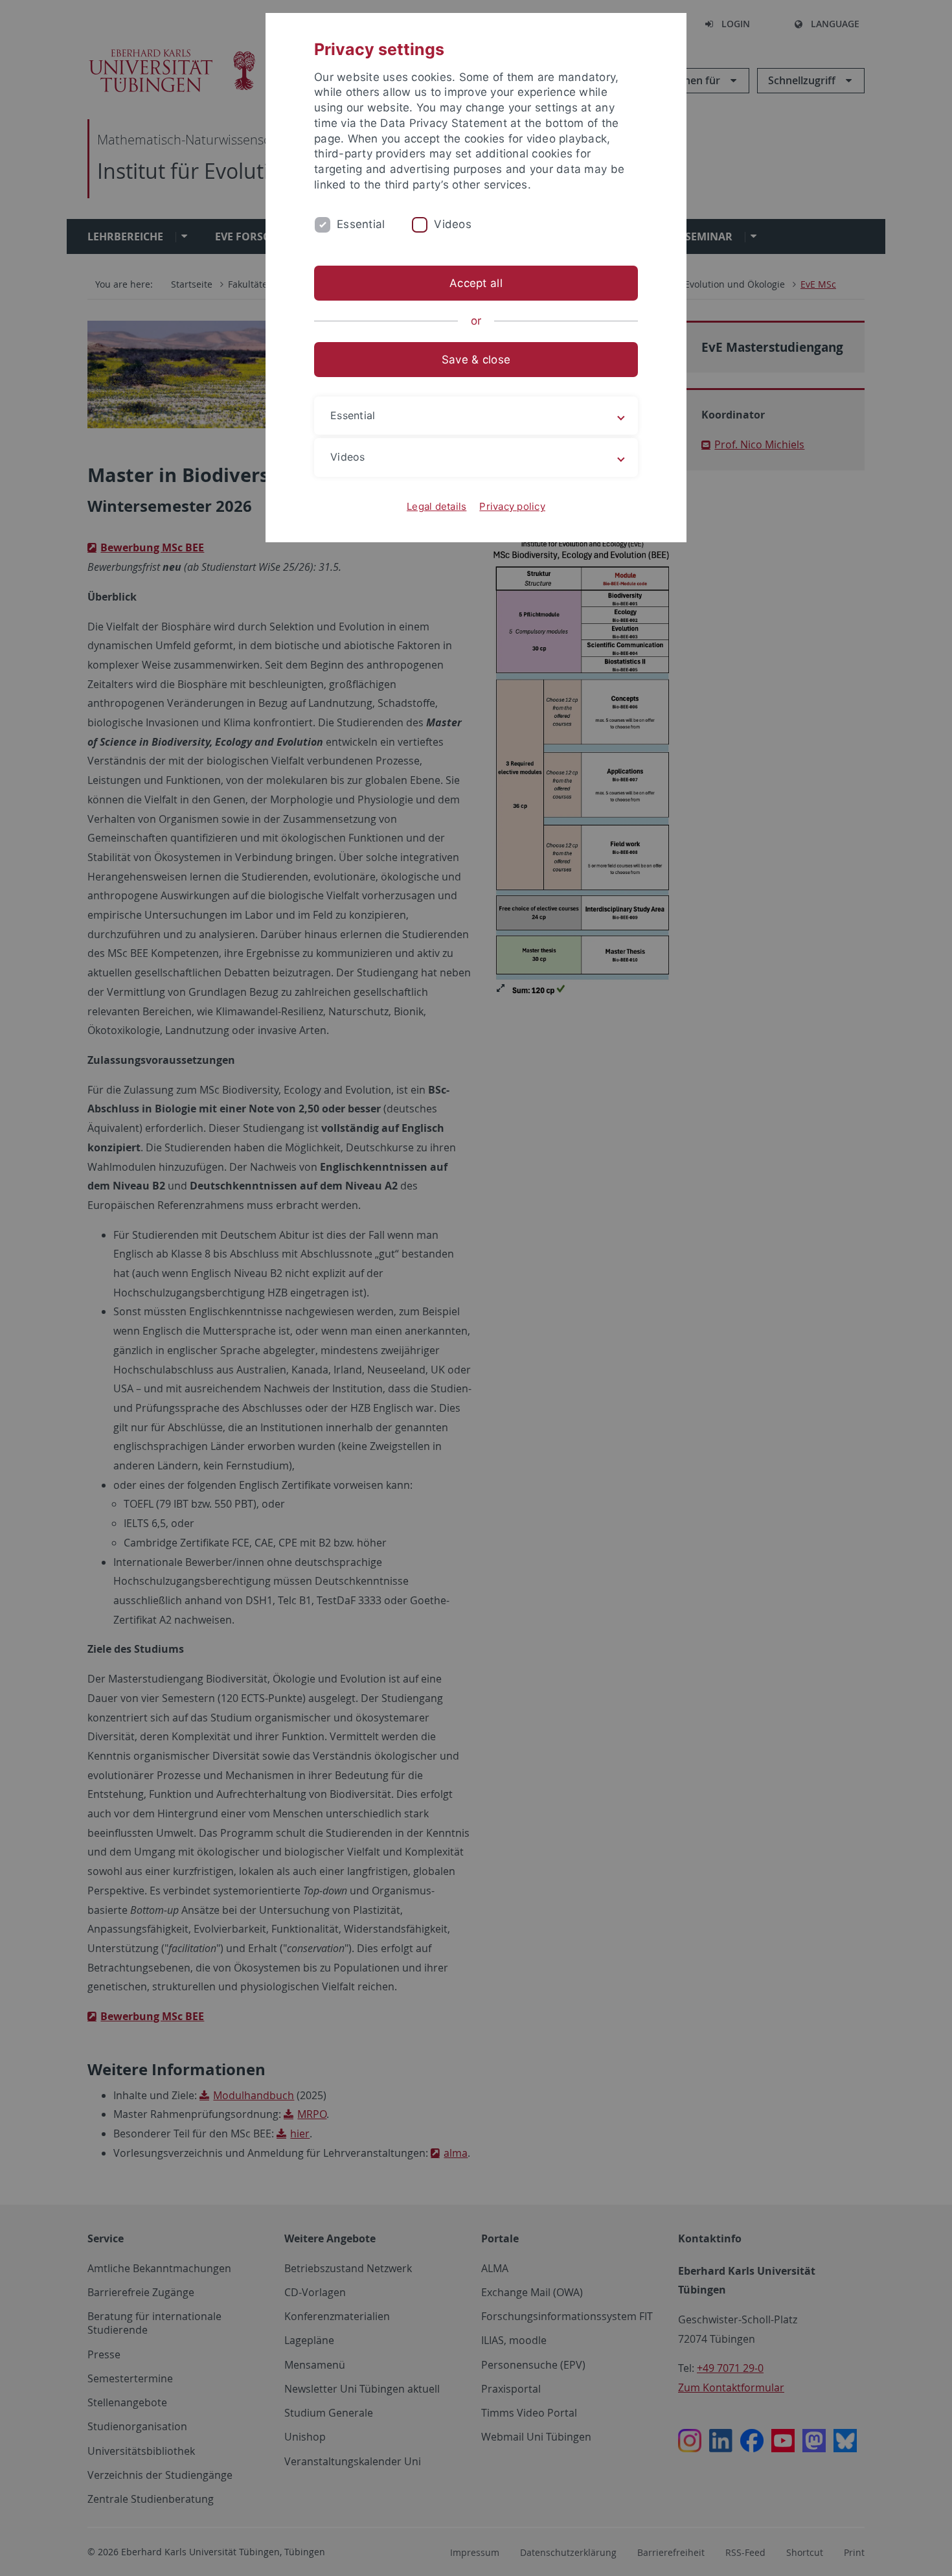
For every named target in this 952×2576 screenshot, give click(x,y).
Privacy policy (512, 506)
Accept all (476, 283)
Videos (453, 224)
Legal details (436, 506)
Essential (361, 224)
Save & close (476, 360)
